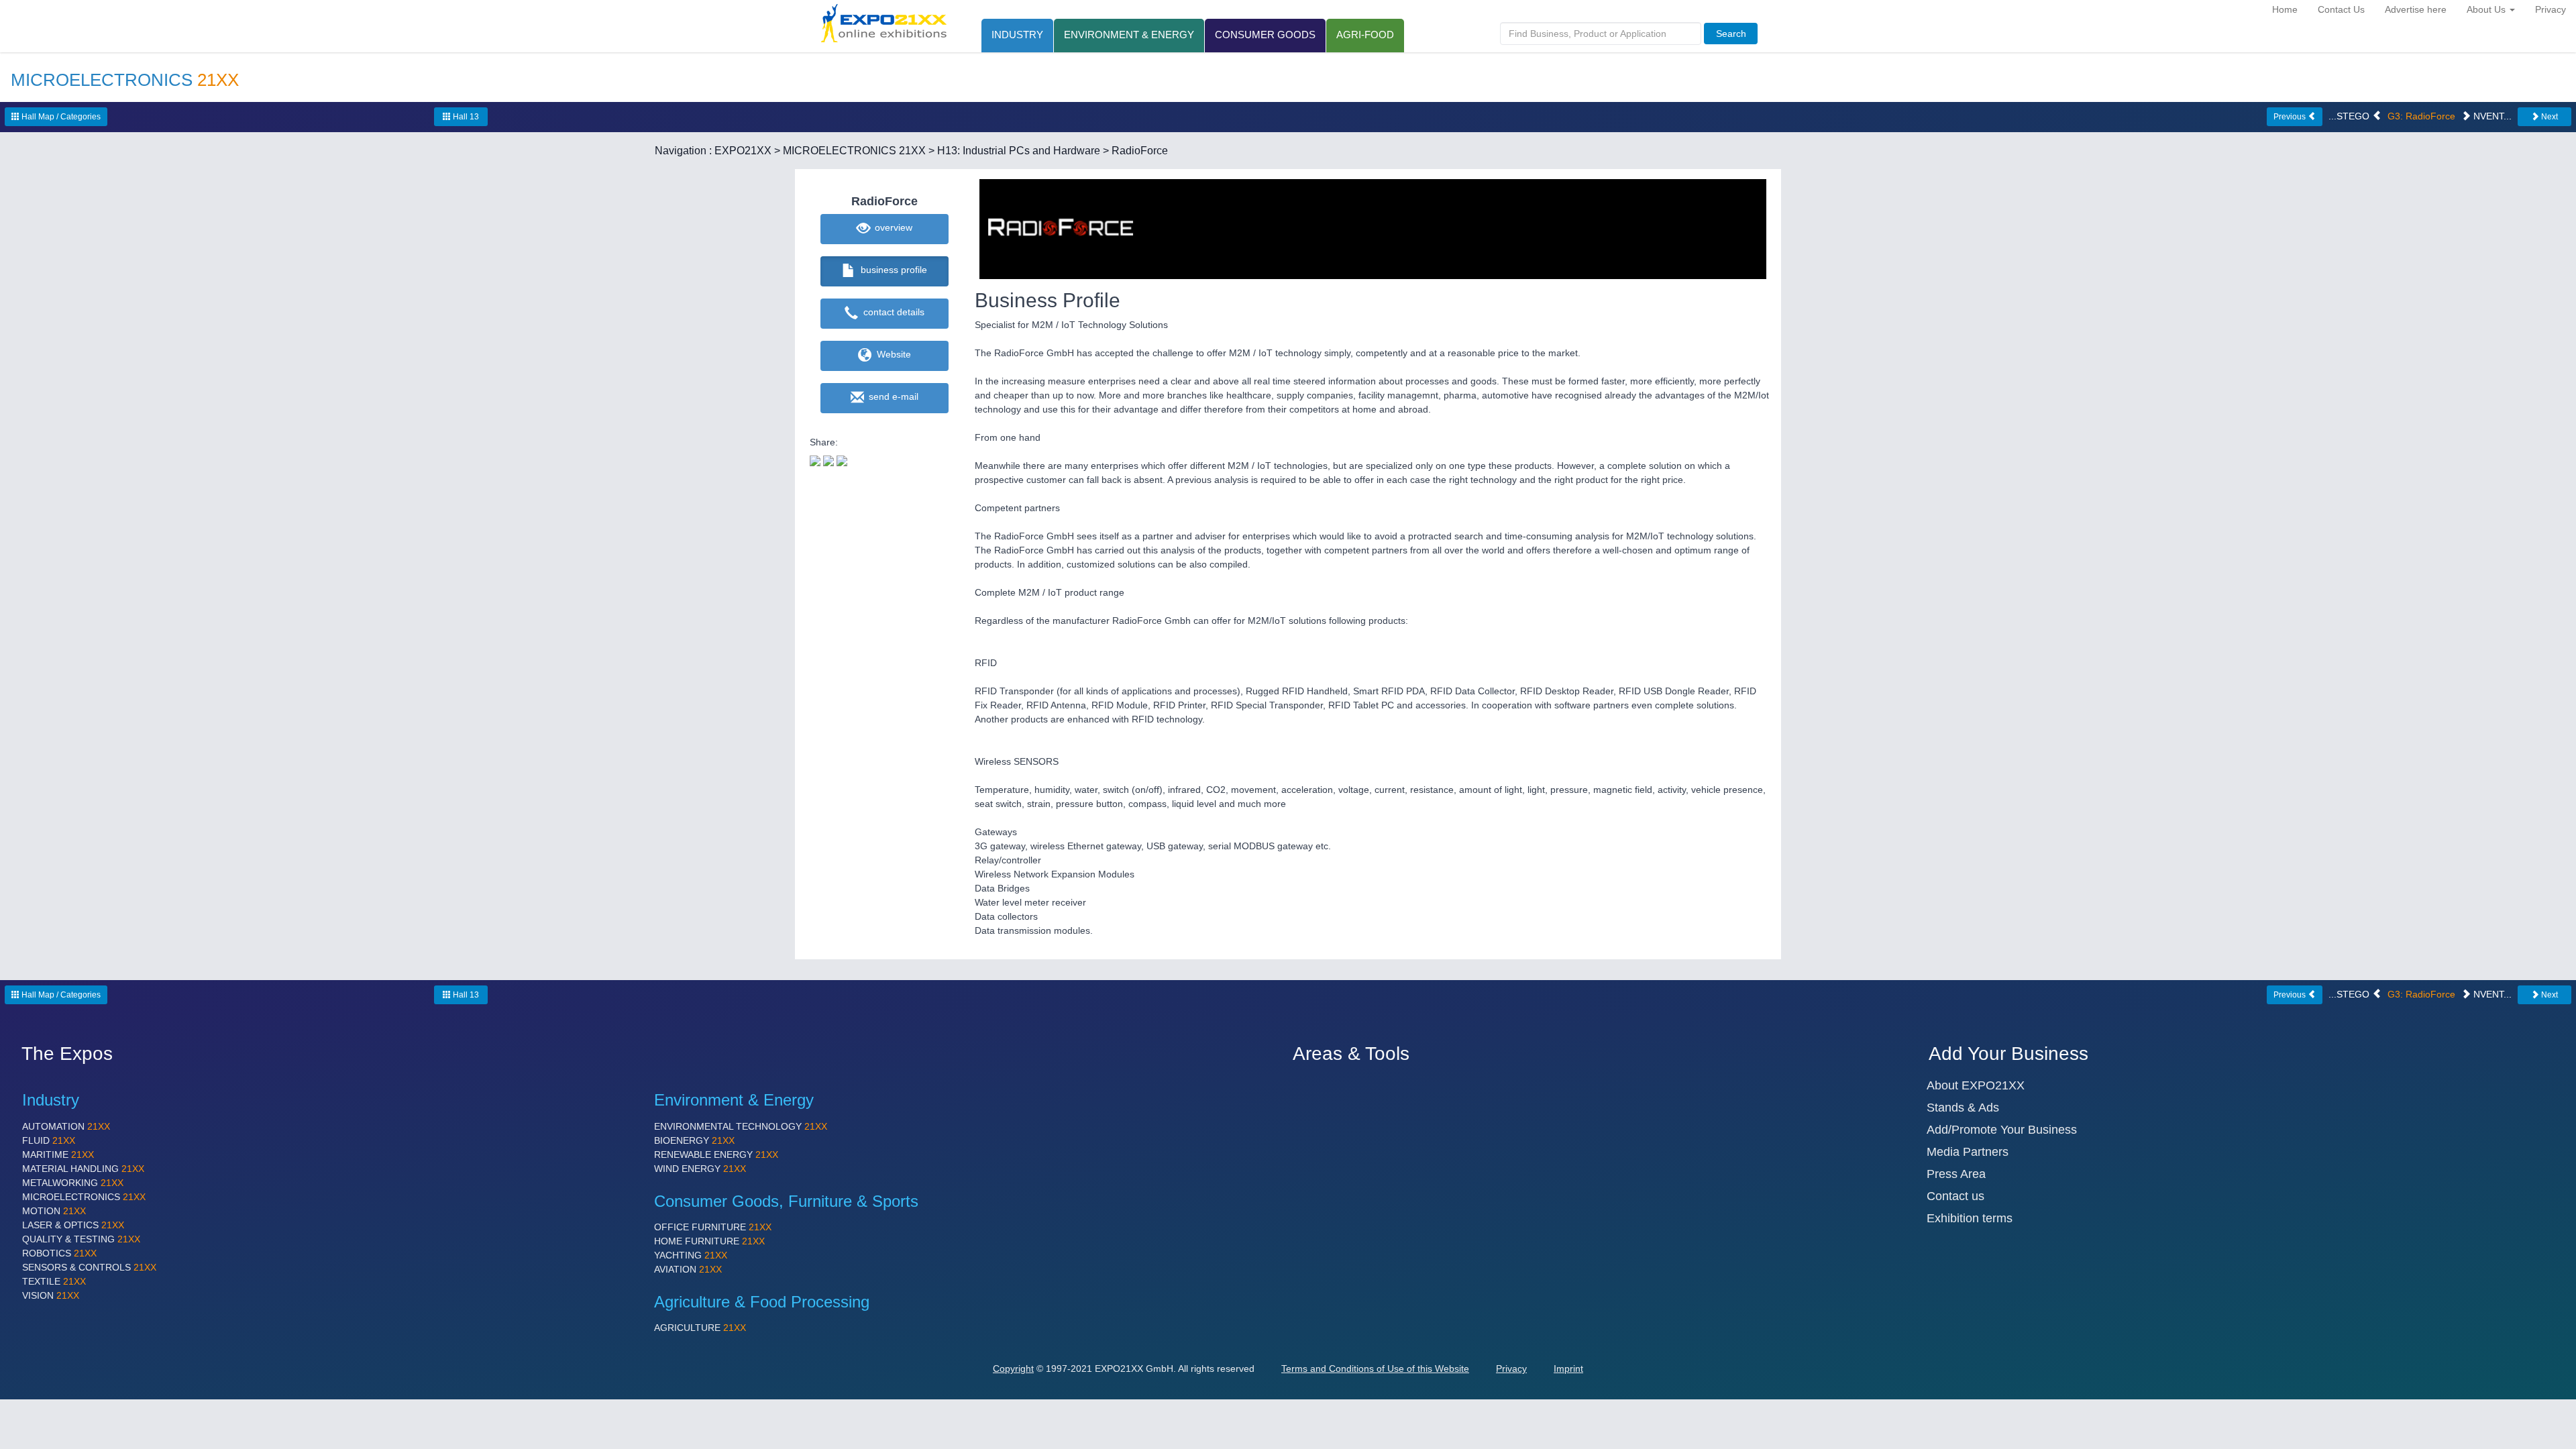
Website (891, 354)
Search (1731, 34)
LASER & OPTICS (73, 1225)
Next (2548, 117)
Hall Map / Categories (60, 117)
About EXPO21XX (1976, 1085)
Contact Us (2341, 9)
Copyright (1013, 1368)
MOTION (54, 1211)
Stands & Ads (1963, 1108)
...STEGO (2350, 116)
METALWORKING (73, 1183)
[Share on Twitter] (815, 460)
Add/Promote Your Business (2002, 1130)
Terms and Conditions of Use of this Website (1375, 1368)
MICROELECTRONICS (84, 1197)
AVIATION (688, 1269)
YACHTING (691, 1255)
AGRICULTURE (700, 1328)
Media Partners (1968, 1152)
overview (891, 227)
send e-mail (891, 396)
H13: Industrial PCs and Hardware (1019, 151)
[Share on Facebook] (828, 460)
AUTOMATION (66, 1126)
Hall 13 (465, 117)
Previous (2291, 117)
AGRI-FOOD (1365, 35)
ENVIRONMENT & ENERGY (1129, 35)
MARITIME (58, 1155)
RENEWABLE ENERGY (716, 1155)
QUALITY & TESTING (81, 1239)
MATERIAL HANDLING (83, 1169)
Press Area (1956, 1174)
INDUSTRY (1017, 35)
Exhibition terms (1970, 1218)
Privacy (2551, 9)
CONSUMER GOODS (1265, 35)
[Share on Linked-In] (842, 460)
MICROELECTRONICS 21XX (854, 151)
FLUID (49, 1140)
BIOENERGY (694, 1140)
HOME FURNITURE (709, 1241)
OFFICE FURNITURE (713, 1227)
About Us (2487, 9)
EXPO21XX (743, 151)
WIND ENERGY (700, 1169)
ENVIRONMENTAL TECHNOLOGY (741, 1126)
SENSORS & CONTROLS (89, 1267)
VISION (51, 1295)
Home (2285, 9)
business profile (891, 270)
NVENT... (2491, 116)
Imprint (1568, 1368)
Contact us (1955, 1196)
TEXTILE (54, 1281)
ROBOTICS (59, 1253)
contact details (891, 312)
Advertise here (2416, 9)
